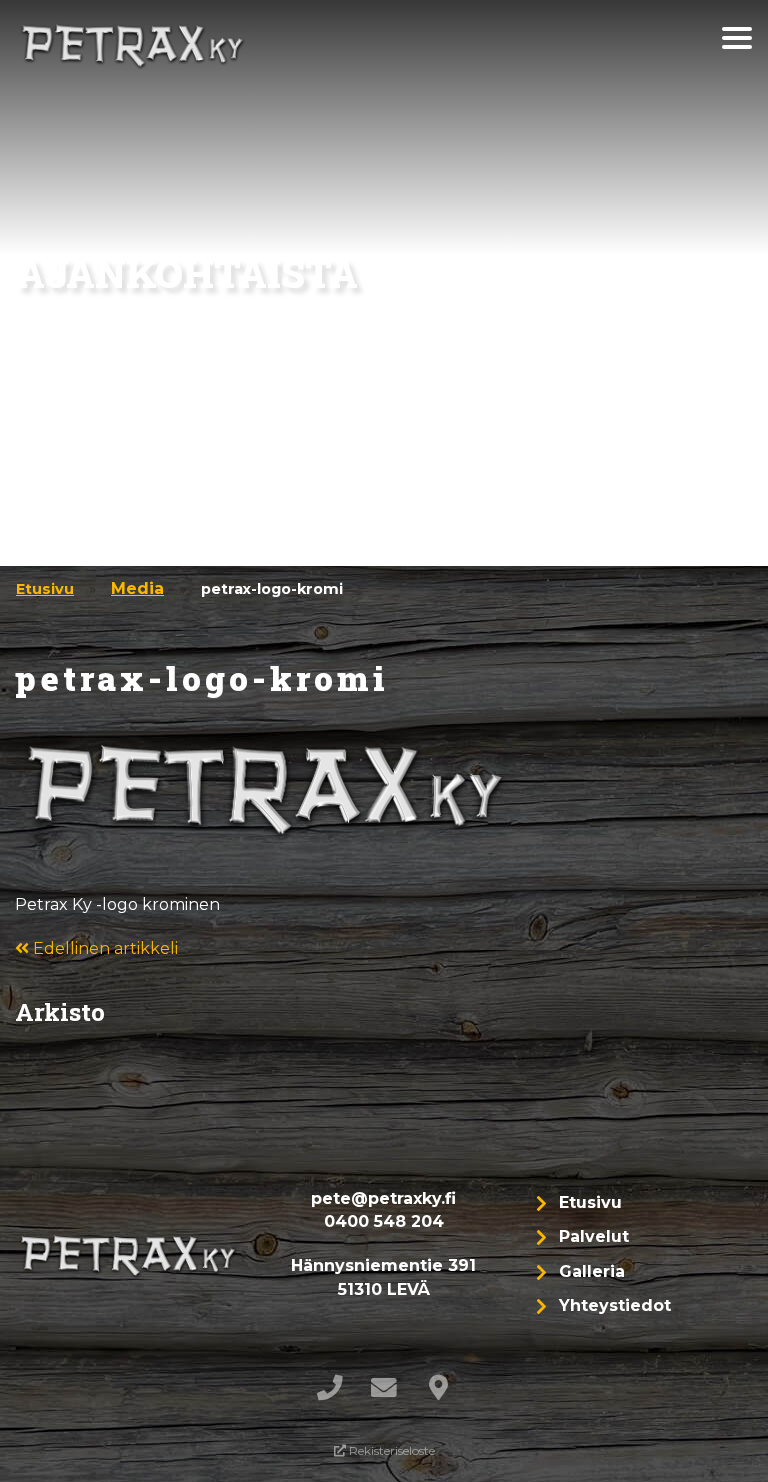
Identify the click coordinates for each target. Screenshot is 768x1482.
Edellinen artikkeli (103, 948)
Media (137, 588)
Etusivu (45, 589)
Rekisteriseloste (390, 1450)
